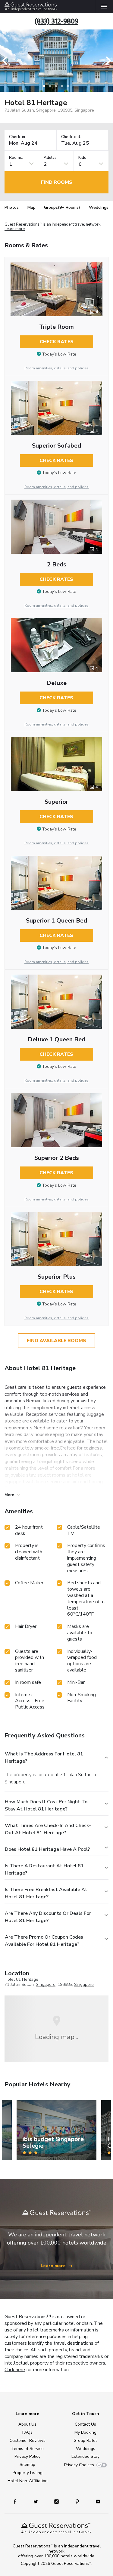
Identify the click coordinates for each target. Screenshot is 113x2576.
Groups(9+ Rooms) (62, 207)
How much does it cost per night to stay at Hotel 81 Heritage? (46, 1805)
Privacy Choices (79, 2465)
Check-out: (71, 137)
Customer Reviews (28, 2440)
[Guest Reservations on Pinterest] (78, 2501)
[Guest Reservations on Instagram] (57, 2501)
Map (31, 207)
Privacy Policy (27, 2456)
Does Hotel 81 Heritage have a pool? (47, 1849)
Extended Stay (85, 2456)
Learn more (15, 229)
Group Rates (86, 2440)
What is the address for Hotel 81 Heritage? (44, 1758)
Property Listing (28, 2473)
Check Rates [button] (57, 342)
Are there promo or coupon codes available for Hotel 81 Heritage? (44, 1941)
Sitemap (27, 2465)
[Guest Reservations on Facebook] (18, 2501)
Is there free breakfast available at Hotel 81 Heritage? (46, 1893)
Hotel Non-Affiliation (28, 2481)
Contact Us (85, 2424)
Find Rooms (57, 182)
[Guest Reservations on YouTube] (96, 2501)
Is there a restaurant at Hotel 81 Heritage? (44, 1869)
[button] (7, 61)
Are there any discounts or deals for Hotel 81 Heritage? (48, 1917)
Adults (50, 158)
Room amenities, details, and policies (56, 368)
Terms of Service (27, 2449)
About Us (27, 2424)
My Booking (85, 2432)
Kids (82, 158)
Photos (12, 207)
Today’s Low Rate (59, 354)
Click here (15, 2370)
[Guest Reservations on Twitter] (36, 2501)
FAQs (27, 2432)
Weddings (99, 207)
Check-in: (17, 137)
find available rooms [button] (56, 1341)
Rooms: (16, 158)
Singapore (46, 1984)
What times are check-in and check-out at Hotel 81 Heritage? (48, 1829)
